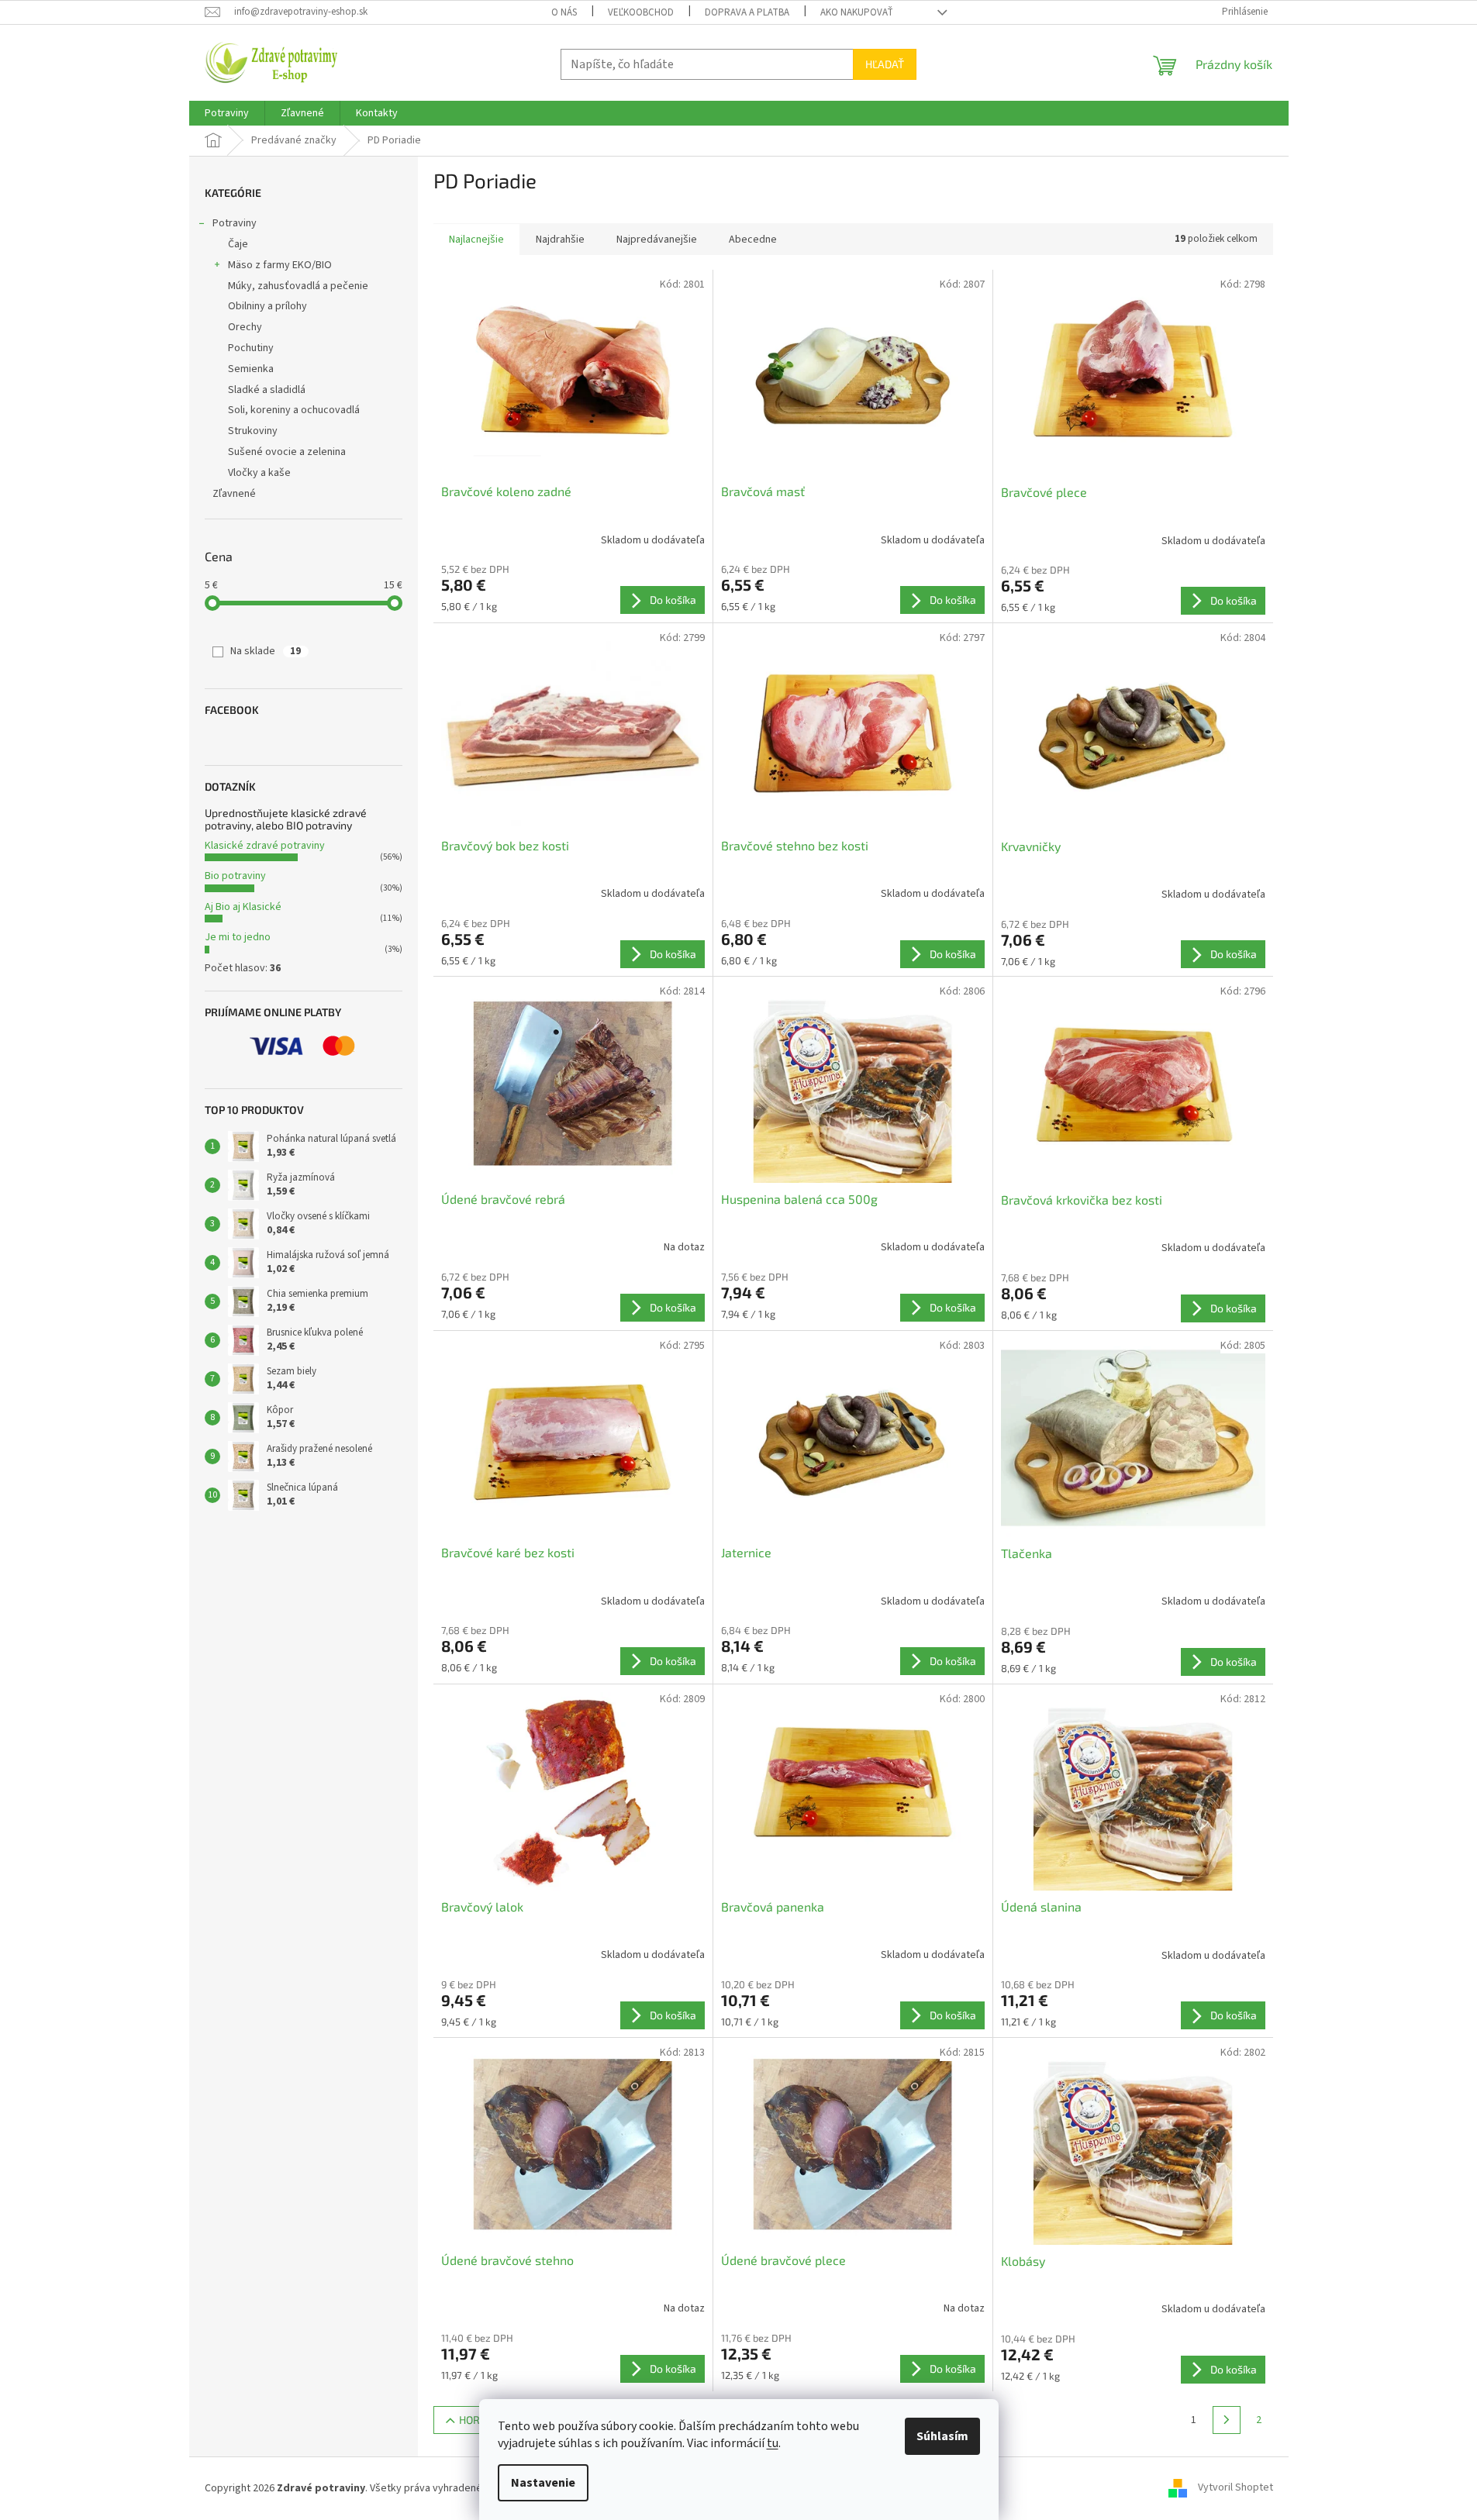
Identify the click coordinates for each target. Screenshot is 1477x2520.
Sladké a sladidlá (267, 390)
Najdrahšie (560, 240)
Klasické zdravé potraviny (265, 846)
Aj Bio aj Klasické (243, 907)
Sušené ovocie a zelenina (287, 452)
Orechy (245, 327)
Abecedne (753, 240)
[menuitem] (227, 113)
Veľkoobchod (641, 12)
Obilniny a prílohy (267, 306)
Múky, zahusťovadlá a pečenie (298, 286)
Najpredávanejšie (657, 240)
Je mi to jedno (238, 937)
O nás (564, 12)
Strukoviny (253, 431)
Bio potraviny (235, 876)
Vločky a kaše (259, 473)
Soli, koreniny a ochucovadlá (294, 410)
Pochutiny (251, 348)
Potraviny (235, 223)
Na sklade (266, 651)
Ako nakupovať (857, 12)
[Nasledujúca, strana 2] (1227, 2420)
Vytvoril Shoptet (1235, 2488)
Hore (473, 2420)
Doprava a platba (747, 12)
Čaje (238, 244)
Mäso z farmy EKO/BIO (280, 265)
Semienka (251, 369)
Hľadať (885, 64)
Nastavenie (543, 2483)
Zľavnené (234, 494)
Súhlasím (942, 2436)
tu (773, 2443)
